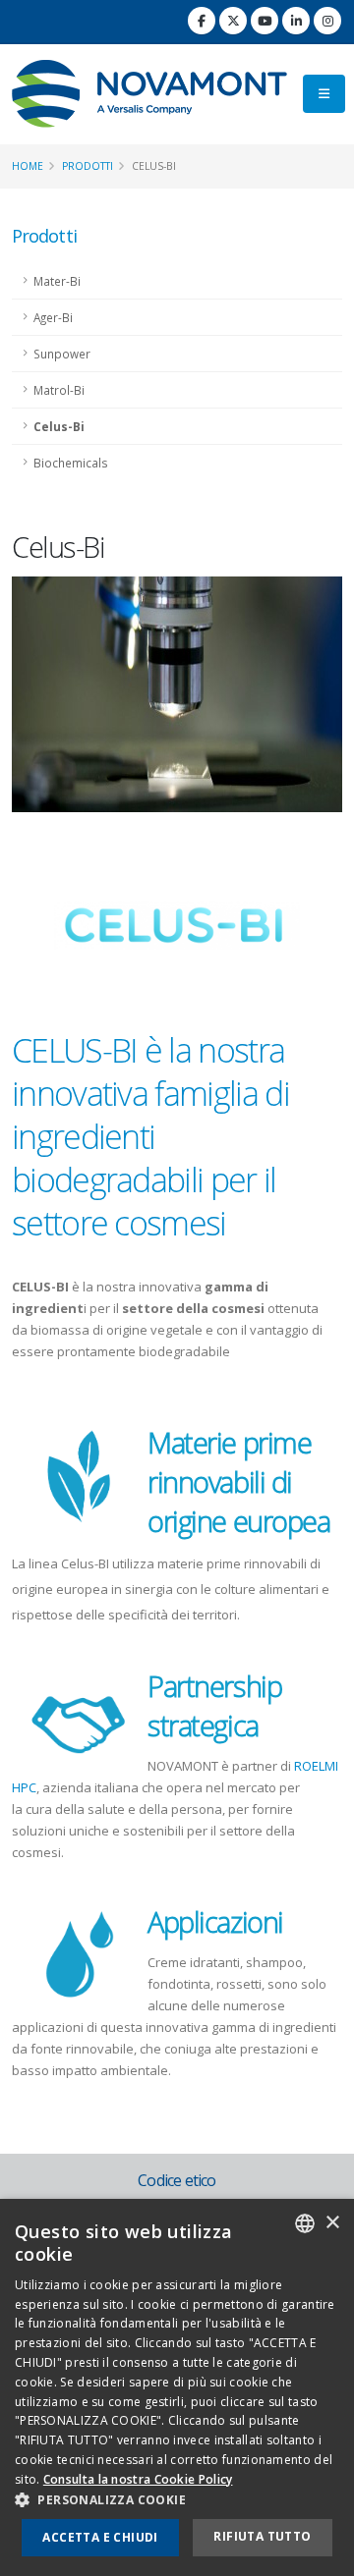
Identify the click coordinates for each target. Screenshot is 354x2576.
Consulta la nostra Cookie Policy (138, 2479)
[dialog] (177, 2387)
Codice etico (177, 2180)
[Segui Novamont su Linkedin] (296, 21)
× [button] (332, 2223)
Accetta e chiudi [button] (100, 2537)
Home (28, 166)
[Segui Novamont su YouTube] (265, 21)
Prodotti (88, 166)
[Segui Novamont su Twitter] (233, 21)
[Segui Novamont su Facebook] (202, 21)
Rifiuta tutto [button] (262, 2536)
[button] (177, 2500)
